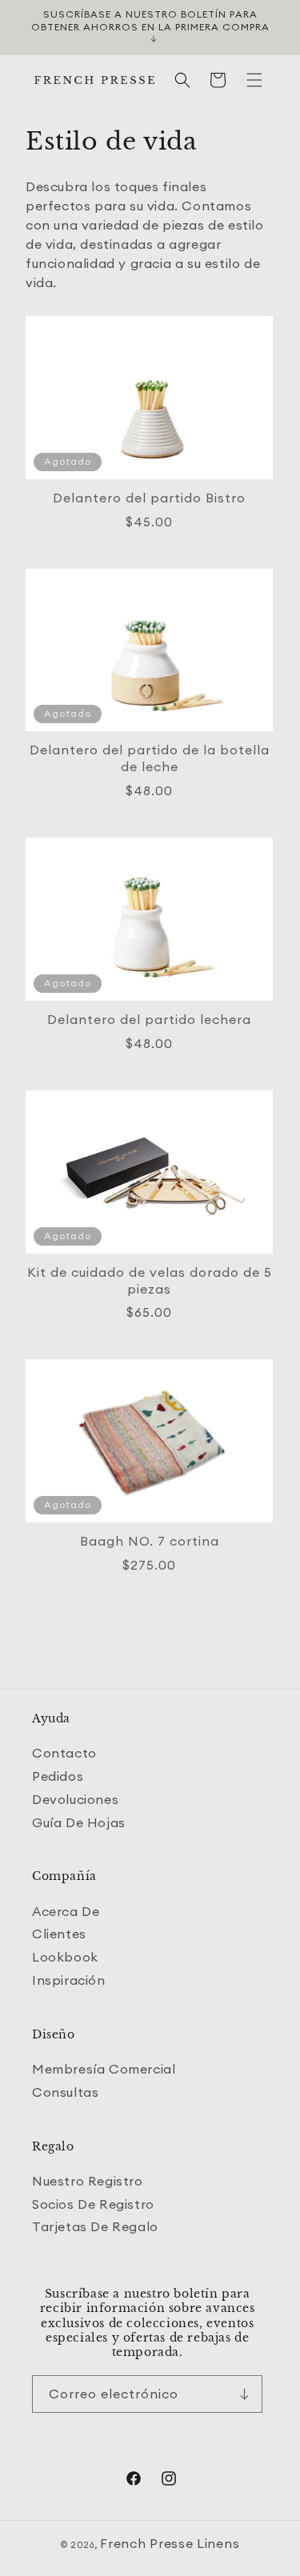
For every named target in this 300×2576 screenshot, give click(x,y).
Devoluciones (75, 1799)
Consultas (65, 2092)
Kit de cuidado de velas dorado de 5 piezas (150, 1280)
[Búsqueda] (182, 80)
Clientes (59, 1934)
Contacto (64, 1753)
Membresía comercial (104, 2069)
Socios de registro (93, 2204)
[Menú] (254, 80)
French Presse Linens (170, 2543)
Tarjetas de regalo (95, 2226)
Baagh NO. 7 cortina (150, 1541)
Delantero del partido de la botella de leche (150, 758)
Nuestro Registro (88, 2181)
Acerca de (66, 1911)
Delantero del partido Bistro (149, 498)
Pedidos (58, 1776)
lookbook (65, 1957)
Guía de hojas (79, 1822)
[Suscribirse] (244, 2394)
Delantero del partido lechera (149, 1019)
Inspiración (69, 1980)
